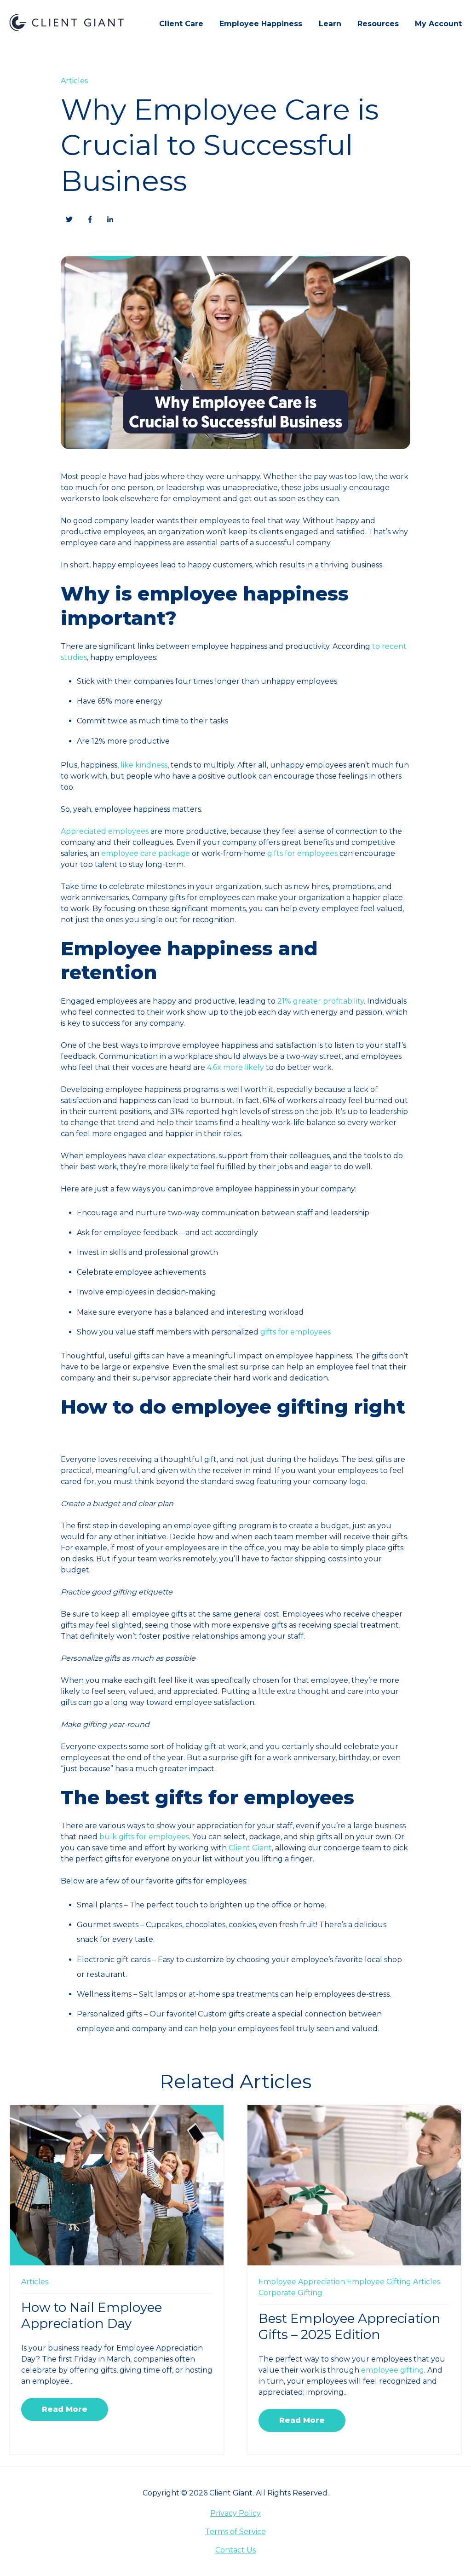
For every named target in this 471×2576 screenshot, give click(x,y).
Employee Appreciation (302, 2282)
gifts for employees (302, 853)
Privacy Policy (235, 2513)
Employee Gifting (379, 2282)
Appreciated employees (105, 831)
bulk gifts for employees (144, 1837)
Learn (330, 24)
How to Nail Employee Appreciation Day (92, 2315)
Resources (378, 24)
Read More (65, 2409)
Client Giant (250, 1848)
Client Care (181, 24)
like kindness (144, 765)
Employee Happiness (261, 24)
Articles (74, 81)
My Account (438, 24)
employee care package (146, 853)
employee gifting (393, 2370)
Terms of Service (235, 2532)
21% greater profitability (321, 1001)
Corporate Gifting (290, 2293)
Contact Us (235, 2550)
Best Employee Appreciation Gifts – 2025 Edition (350, 2326)
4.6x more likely (235, 1067)
